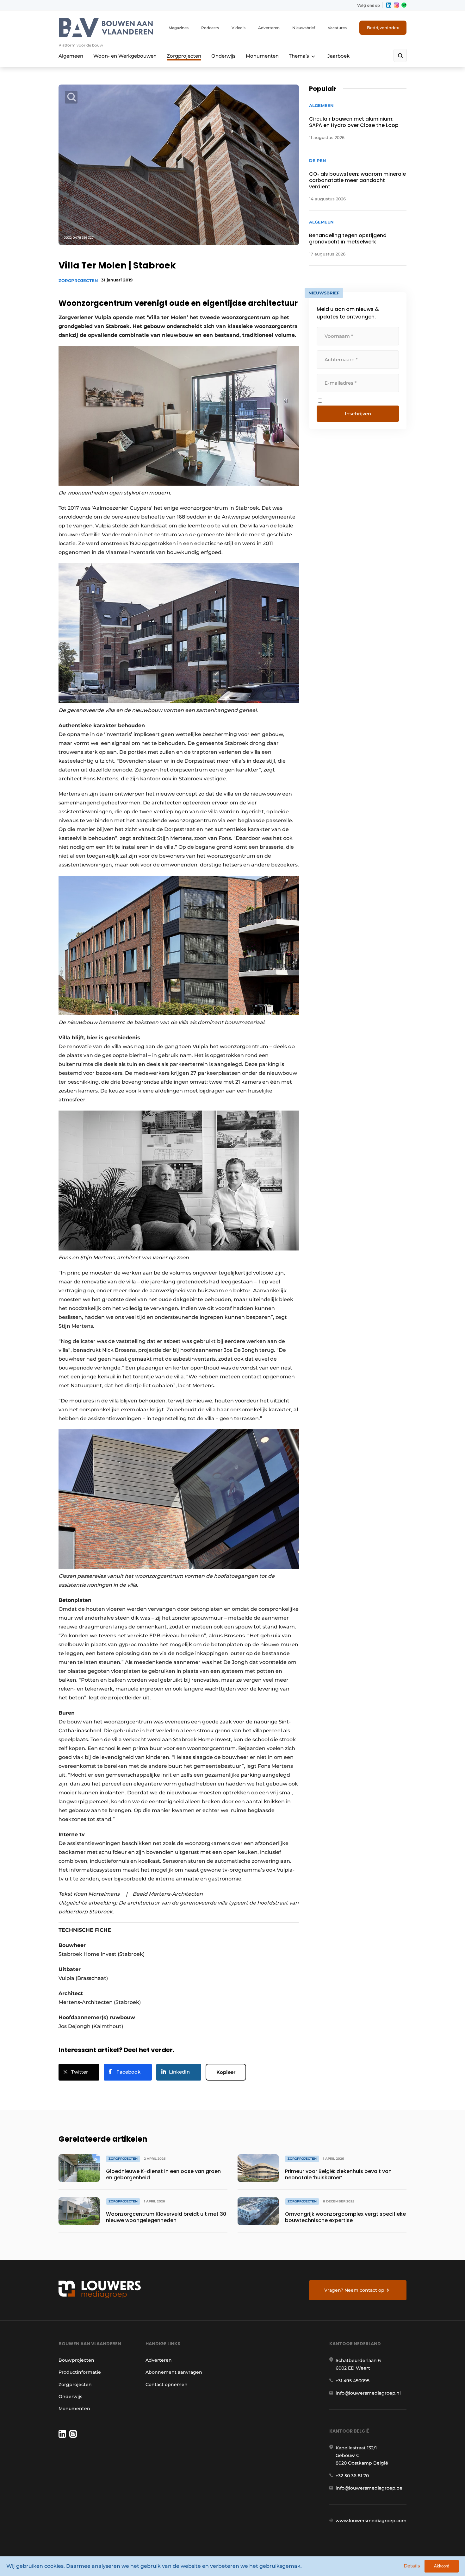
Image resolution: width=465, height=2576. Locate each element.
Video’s (239, 28)
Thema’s (299, 56)
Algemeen (71, 56)
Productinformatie (80, 2372)
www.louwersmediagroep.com (371, 2521)
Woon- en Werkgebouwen (125, 56)
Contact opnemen (167, 2384)
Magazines (179, 28)
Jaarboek (338, 56)
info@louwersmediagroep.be (369, 2488)
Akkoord (442, 2566)
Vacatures (337, 28)
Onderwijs (223, 56)
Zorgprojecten (184, 56)
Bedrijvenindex (383, 28)
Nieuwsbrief (304, 28)
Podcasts (210, 28)
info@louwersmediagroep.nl (368, 2393)
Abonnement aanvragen (174, 2372)
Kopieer (226, 2072)
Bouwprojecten (76, 2360)
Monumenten (262, 56)
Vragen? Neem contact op (354, 2290)
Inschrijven (358, 414)
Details (412, 2566)
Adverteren (269, 28)
